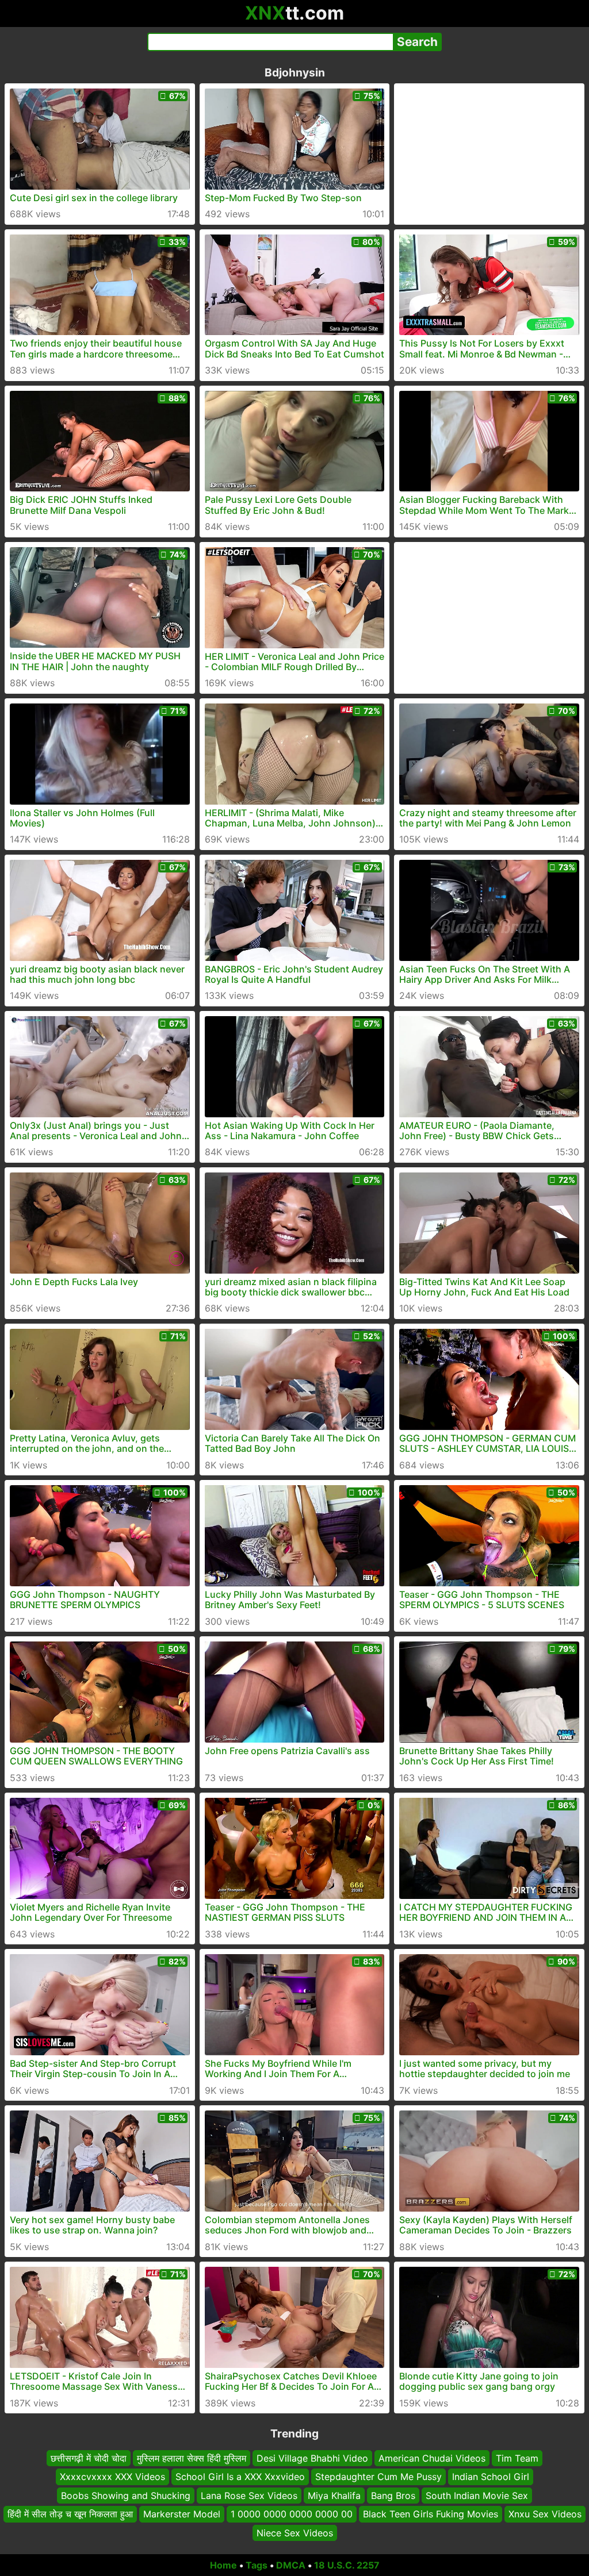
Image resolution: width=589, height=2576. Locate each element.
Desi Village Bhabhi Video (312, 2458)
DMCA (291, 2565)
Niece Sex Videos (295, 2533)
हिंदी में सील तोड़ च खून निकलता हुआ (70, 2514)
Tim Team (517, 2458)
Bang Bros (393, 2496)
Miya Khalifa (334, 2496)
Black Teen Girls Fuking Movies (431, 2514)
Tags (257, 2565)
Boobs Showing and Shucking (126, 2496)
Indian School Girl (491, 2477)
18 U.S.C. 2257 (347, 2565)
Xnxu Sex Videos (545, 2514)
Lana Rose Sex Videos (249, 2496)
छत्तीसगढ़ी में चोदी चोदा (89, 2458)
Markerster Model (182, 2514)
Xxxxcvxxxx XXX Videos (112, 2477)
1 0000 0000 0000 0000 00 (292, 2514)
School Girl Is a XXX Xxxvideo (240, 2477)
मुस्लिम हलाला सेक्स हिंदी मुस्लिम (192, 2458)
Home (223, 2565)
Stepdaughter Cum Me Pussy (378, 2477)
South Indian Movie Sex (477, 2496)
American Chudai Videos (432, 2458)
